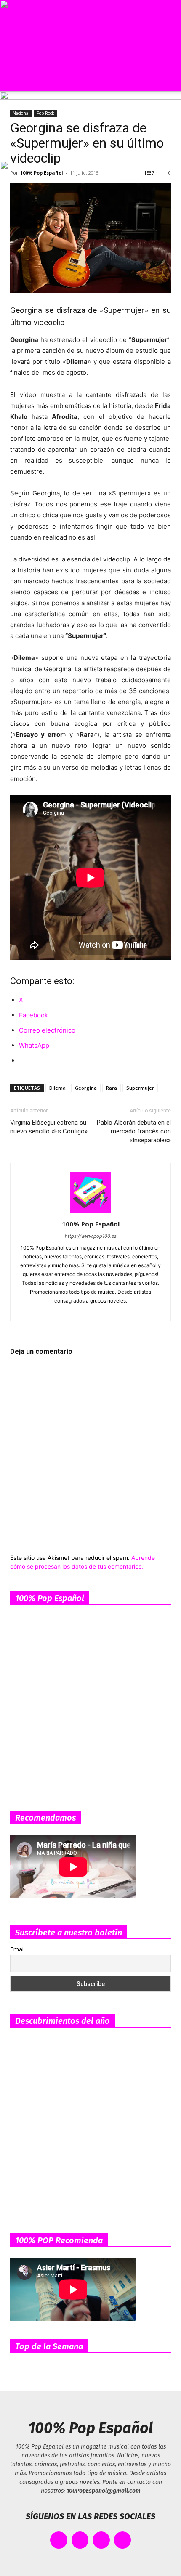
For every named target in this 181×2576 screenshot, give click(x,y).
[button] (13, 80)
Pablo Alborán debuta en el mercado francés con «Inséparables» (134, 1131)
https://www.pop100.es (91, 1236)
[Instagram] (76, 1309)
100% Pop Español (91, 1224)
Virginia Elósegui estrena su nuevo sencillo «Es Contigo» (49, 1127)
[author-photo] (90, 1212)
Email (17, 1949)
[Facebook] (61, 1309)
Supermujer (140, 1088)
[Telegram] (106, 1309)
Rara (112, 1088)
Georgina (86, 1088)
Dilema (57, 1088)
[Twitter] (121, 1309)
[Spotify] (91, 1309)
